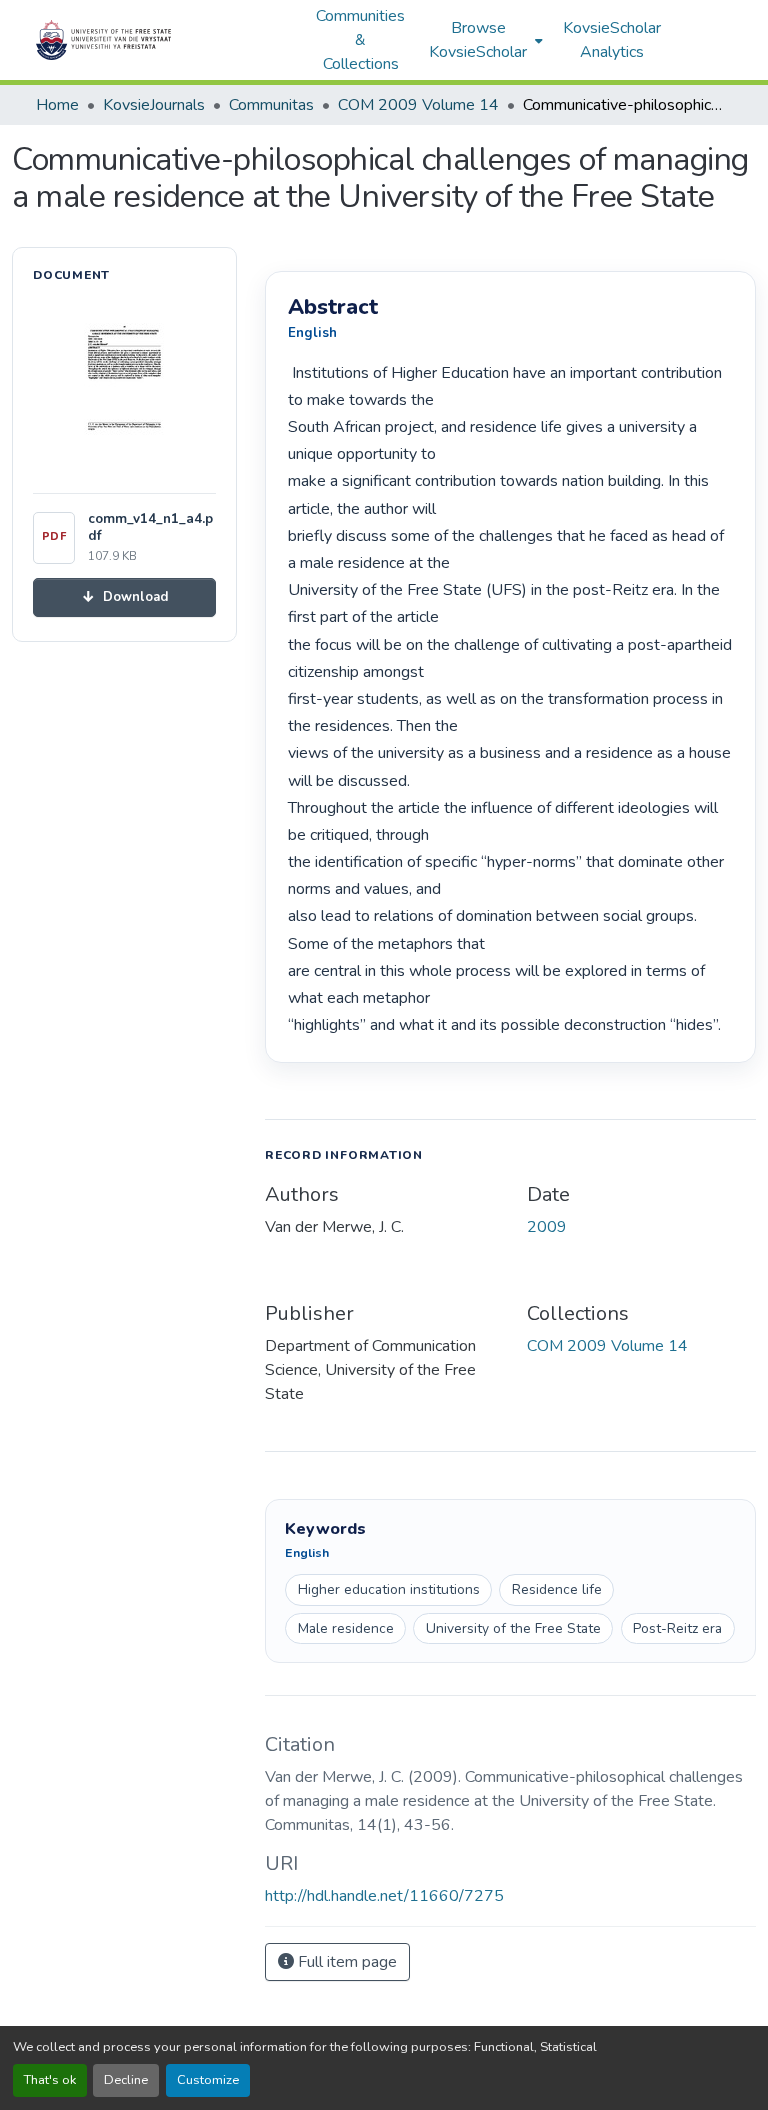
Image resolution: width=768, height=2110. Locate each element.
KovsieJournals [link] (154, 105)
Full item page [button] (345, 1962)
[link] (124, 597)
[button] (166, 40)
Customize (208, 2080)
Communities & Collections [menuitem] (360, 40)
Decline (126, 2080)
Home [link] (57, 105)
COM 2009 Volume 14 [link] (418, 105)
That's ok (50, 2080)
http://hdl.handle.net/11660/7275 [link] (384, 1896)
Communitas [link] (271, 105)
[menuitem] (484, 40)
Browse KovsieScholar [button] (478, 40)
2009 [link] (547, 1227)
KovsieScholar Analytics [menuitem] (612, 40)
